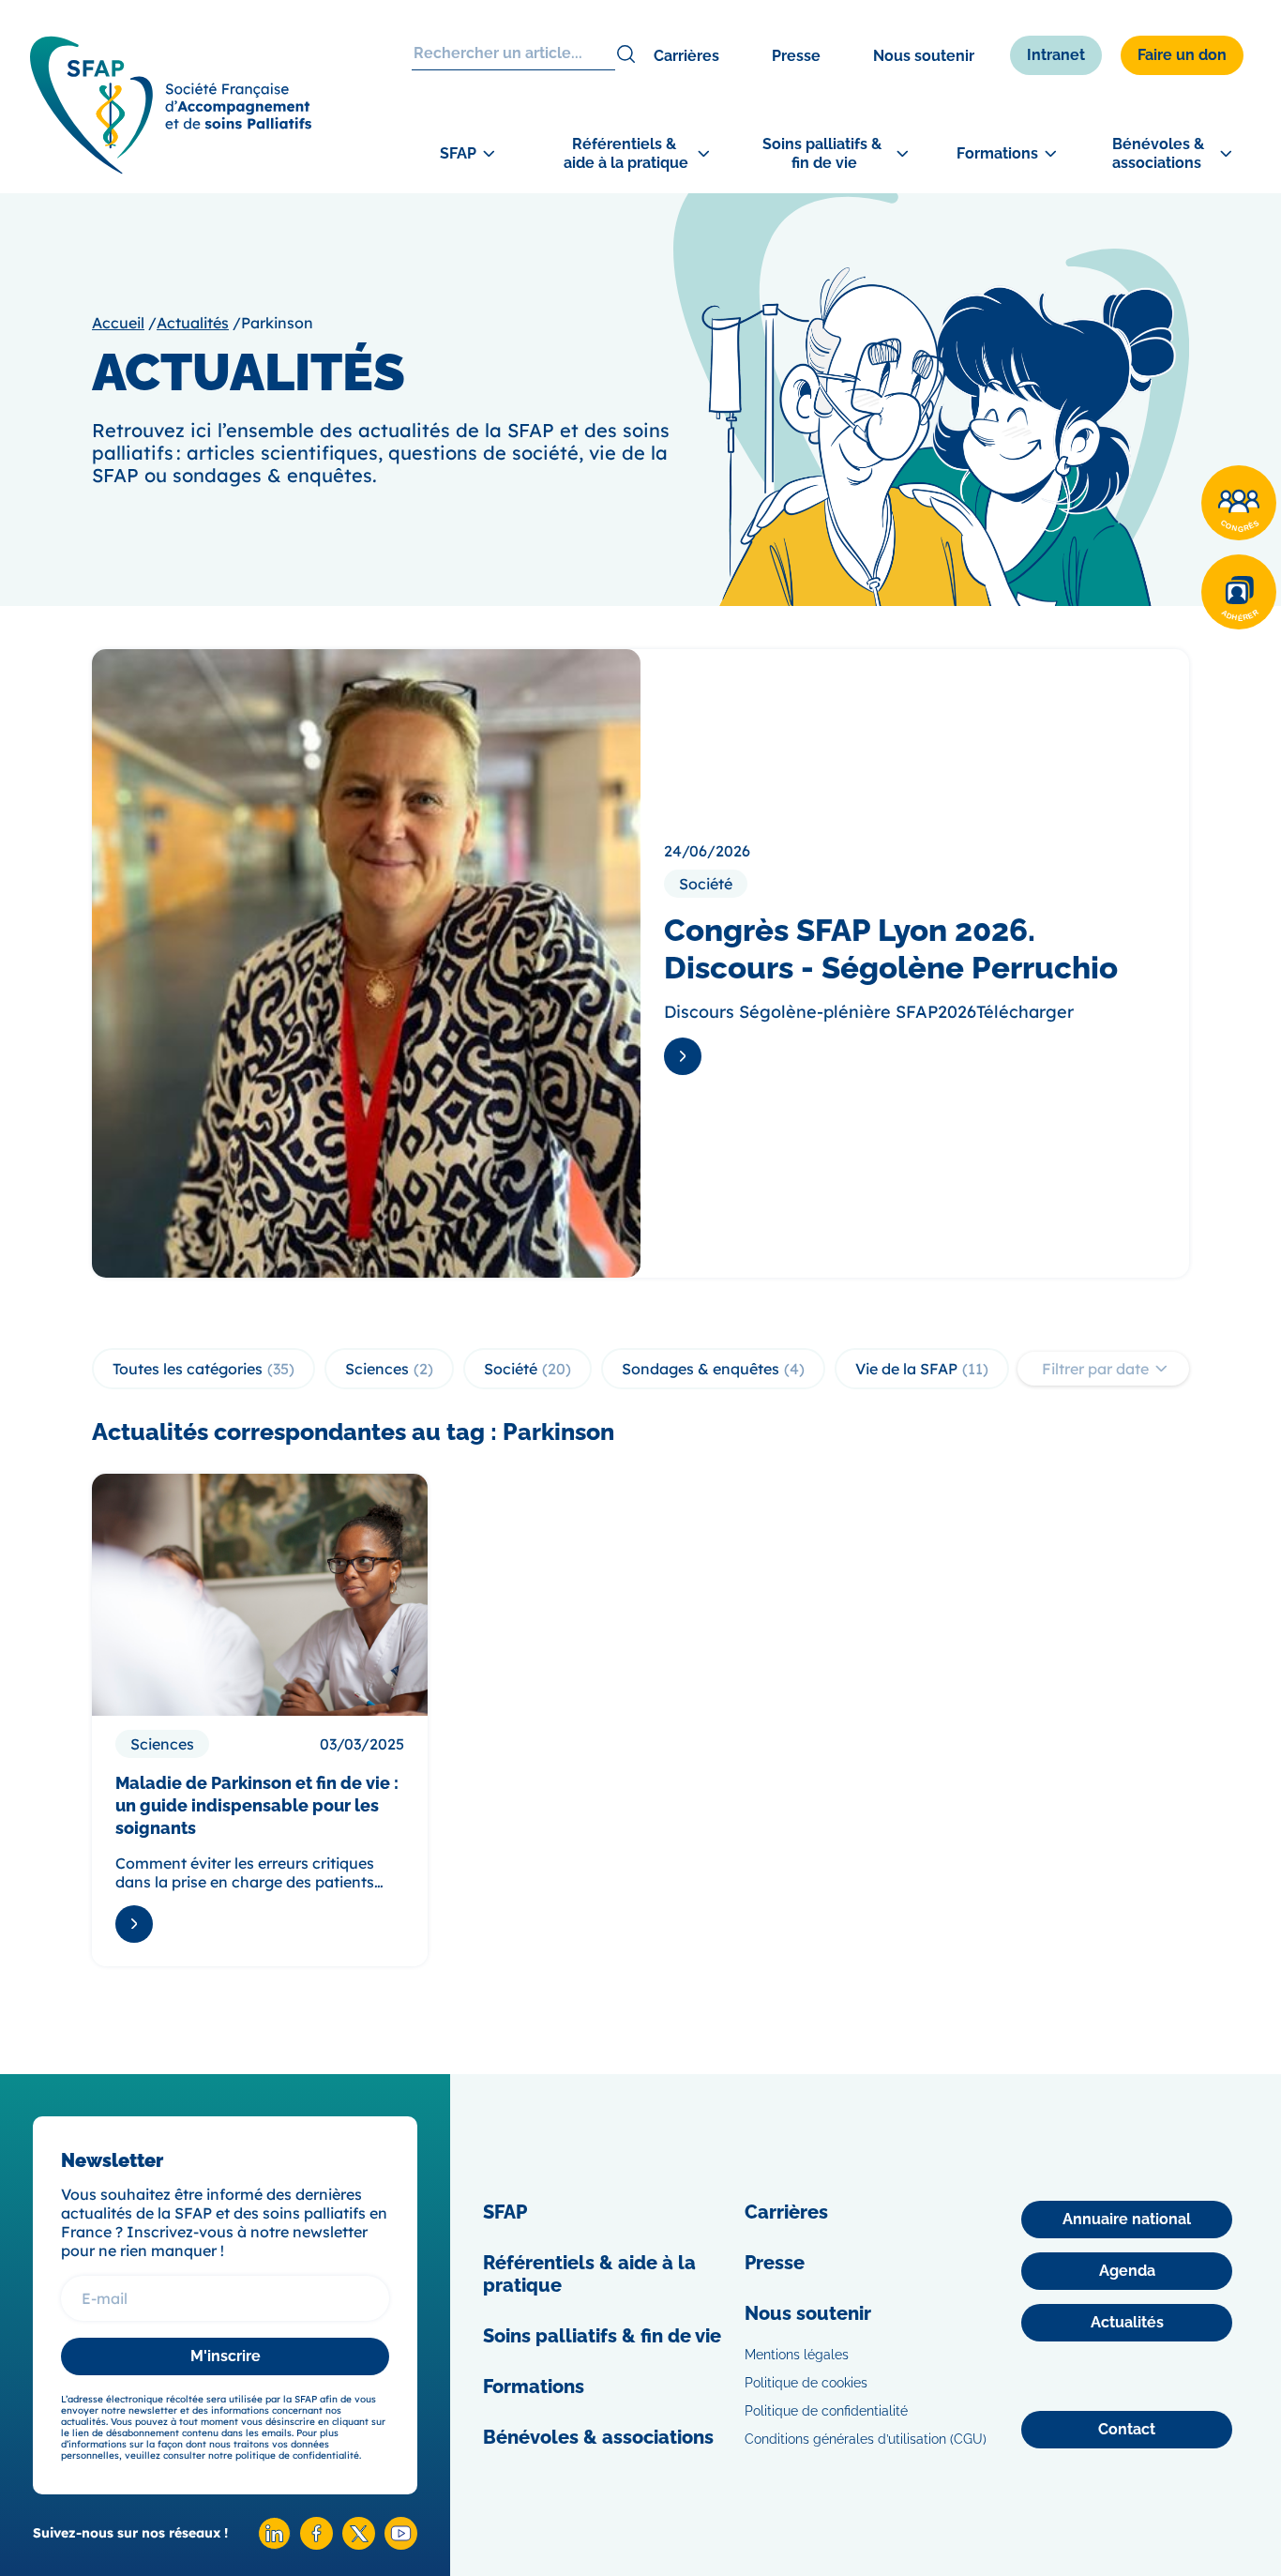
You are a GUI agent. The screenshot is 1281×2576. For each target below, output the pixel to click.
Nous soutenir (924, 56)
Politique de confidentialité (826, 2411)
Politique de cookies (806, 2383)
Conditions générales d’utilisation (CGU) (866, 2439)
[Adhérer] (1239, 592)
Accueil (118, 323)
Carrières (686, 56)
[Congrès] (1239, 503)
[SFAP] (171, 168)
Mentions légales (797, 2355)
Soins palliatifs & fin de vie (602, 2336)
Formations (534, 2387)
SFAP (505, 2212)
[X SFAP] (359, 2545)
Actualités (193, 323)
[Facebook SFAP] (316, 2545)
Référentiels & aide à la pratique (589, 2274)
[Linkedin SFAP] (274, 2545)
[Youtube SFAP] (401, 2545)
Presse (796, 56)
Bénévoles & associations (598, 2437)
